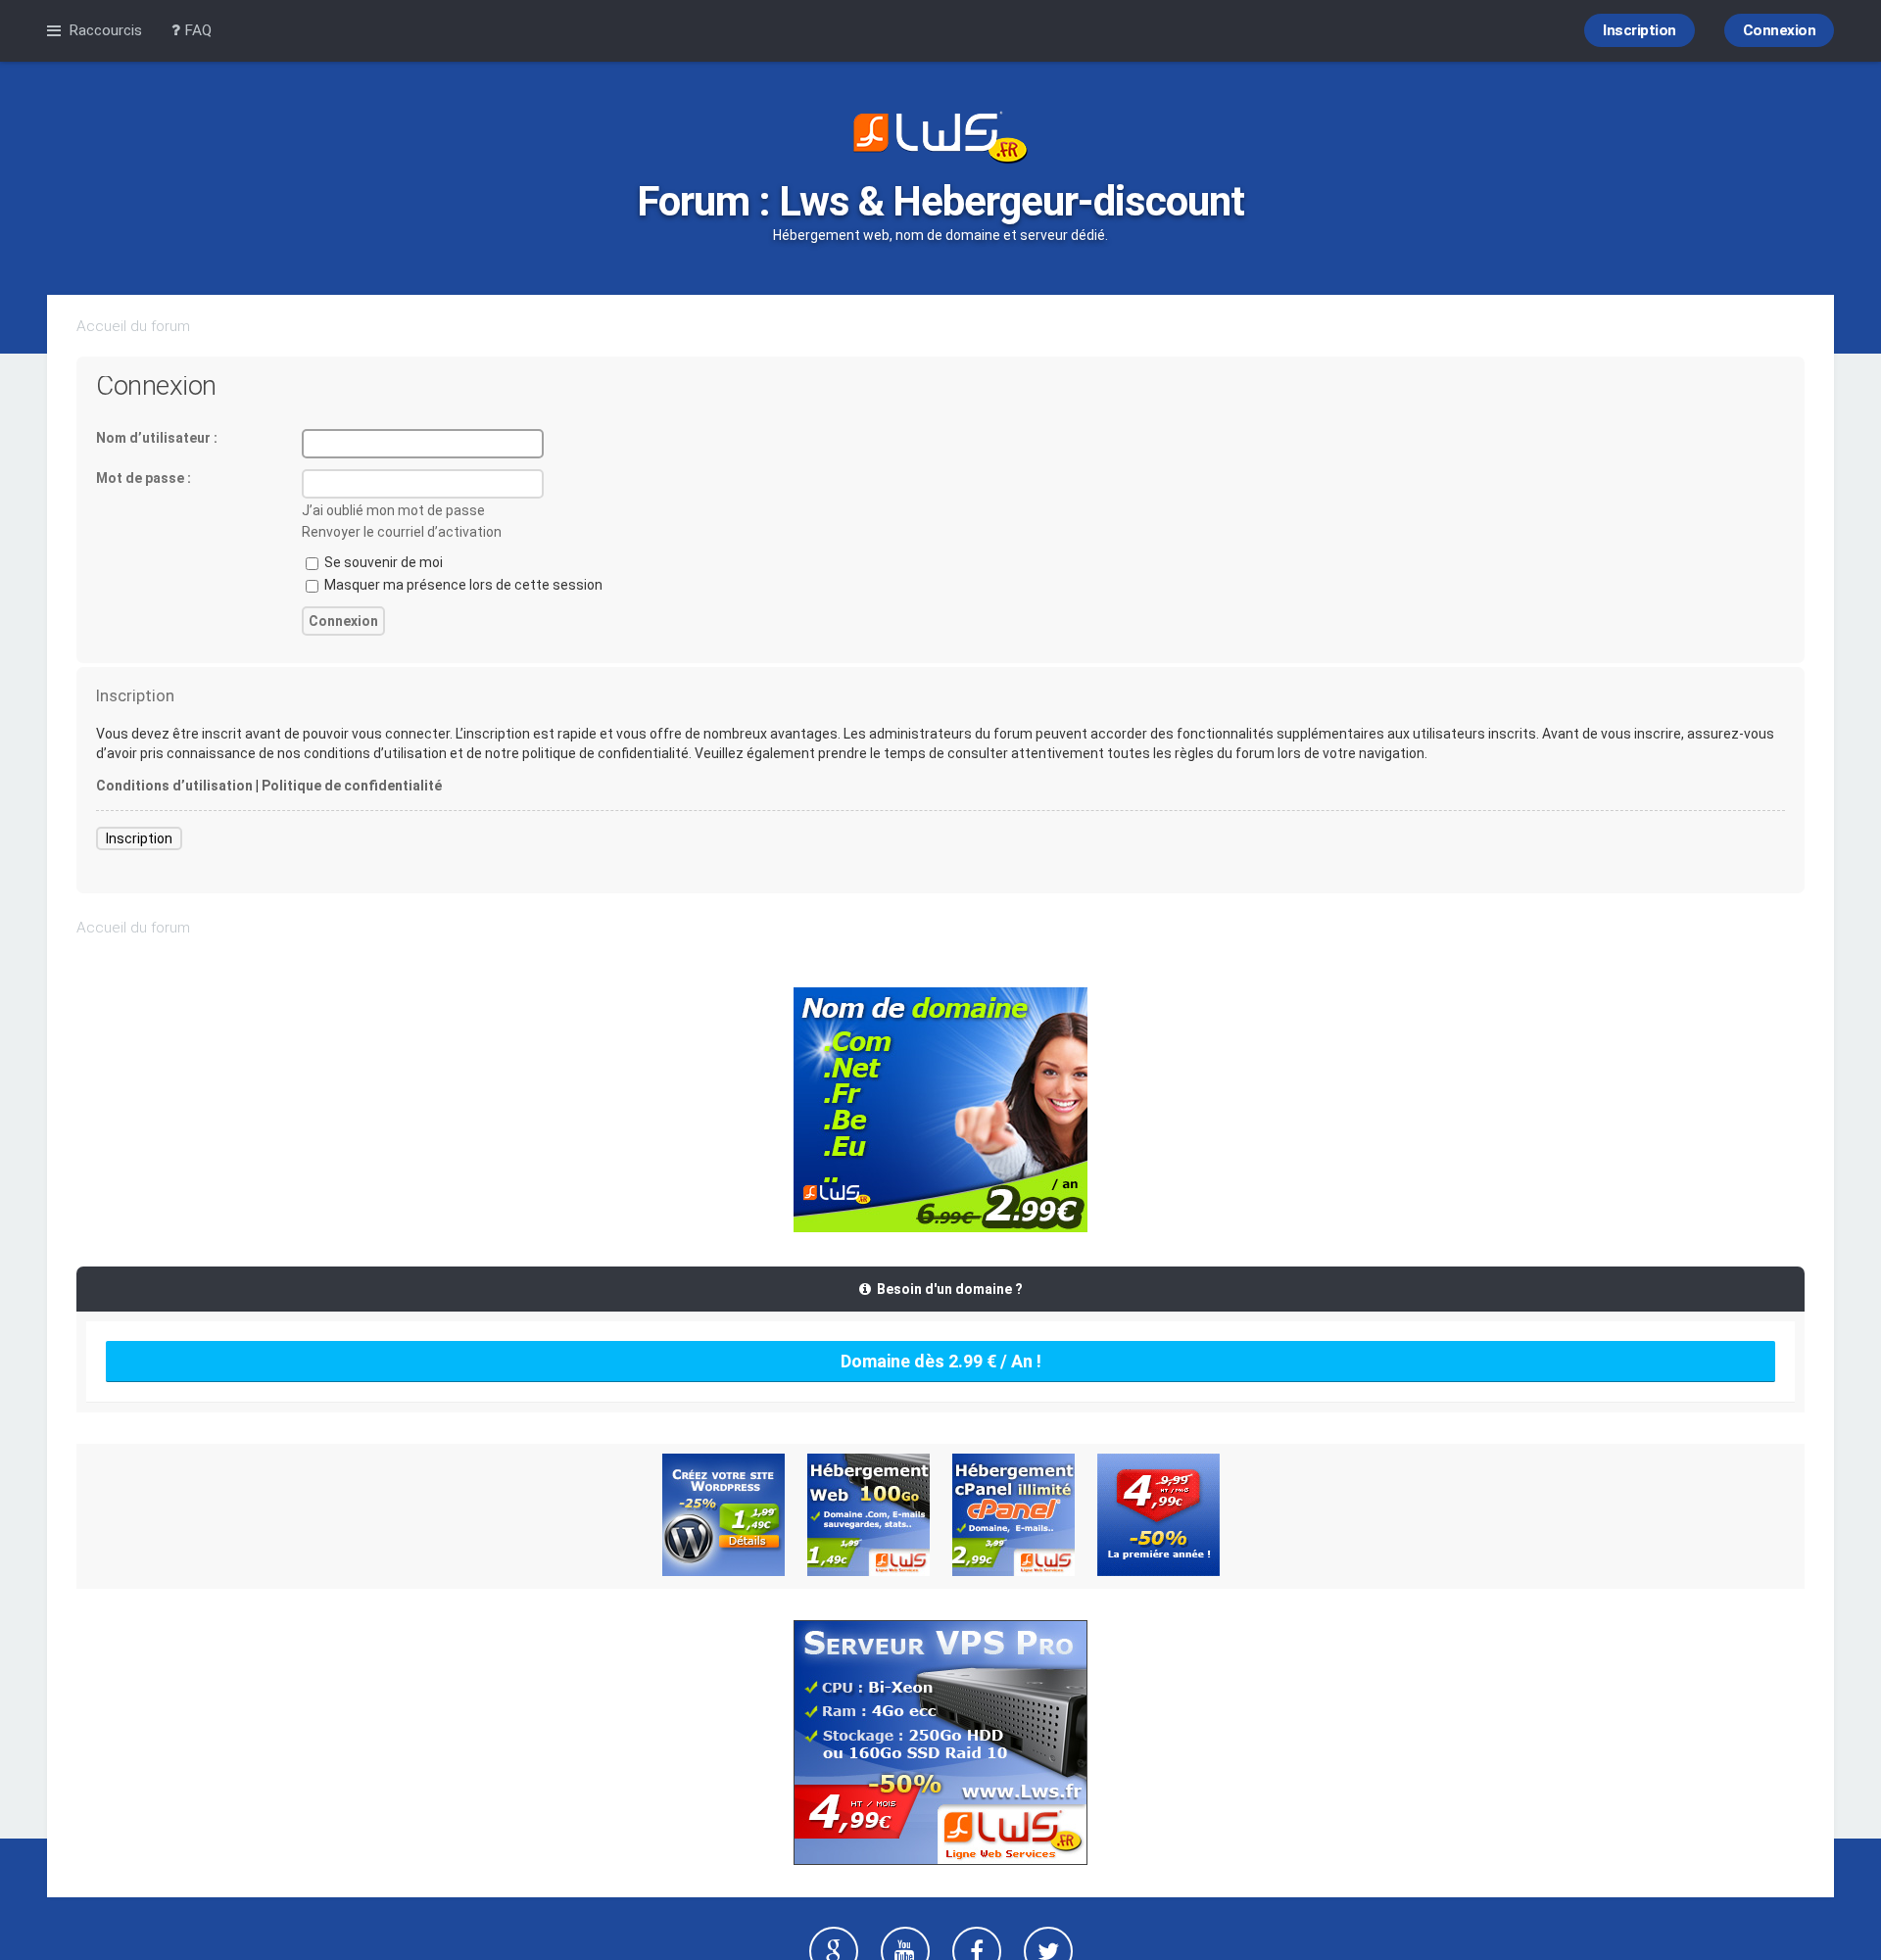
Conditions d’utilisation (174, 786)
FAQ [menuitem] (196, 30)
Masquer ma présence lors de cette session (462, 585)
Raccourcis (105, 30)
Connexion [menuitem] (1780, 30)
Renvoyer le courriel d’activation (402, 532)
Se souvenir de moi (382, 562)
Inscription (139, 838)
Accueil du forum (133, 326)
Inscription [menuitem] (1640, 30)
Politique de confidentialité (352, 786)
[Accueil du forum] (940, 139)
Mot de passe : (144, 478)
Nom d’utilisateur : (157, 438)
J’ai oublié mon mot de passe (393, 510)
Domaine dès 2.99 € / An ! (941, 1361)
